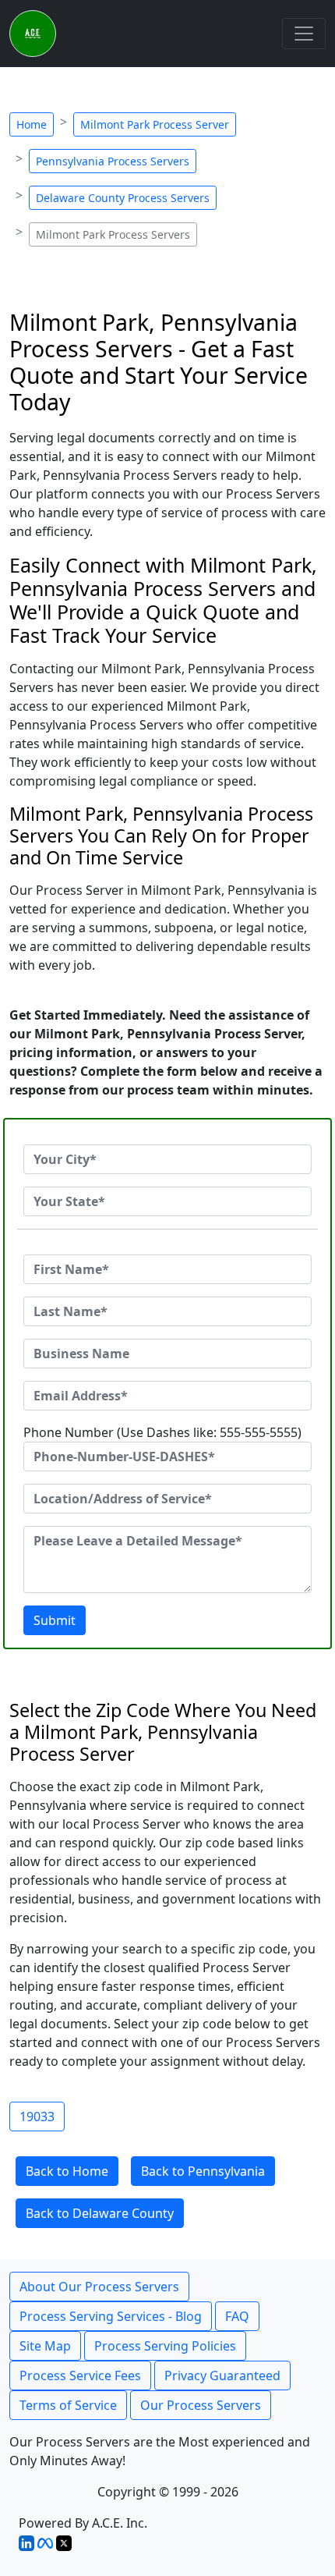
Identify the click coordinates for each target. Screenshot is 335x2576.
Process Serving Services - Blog (111, 2316)
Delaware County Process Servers (123, 198)
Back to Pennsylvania (203, 2171)
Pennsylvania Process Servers (113, 161)
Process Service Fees (80, 2376)
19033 (37, 2117)
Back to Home (67, 2171)
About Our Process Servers (99, 2287)
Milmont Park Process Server (155, 124)
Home (32, 124)
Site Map (45, 2346)
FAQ (237, 2316)
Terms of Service (68, 2405)
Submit (55, 1620)
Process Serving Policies (165, 2346)
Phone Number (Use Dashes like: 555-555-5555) (162, 1432)
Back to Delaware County (100, 2213)
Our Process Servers (201, 2405)
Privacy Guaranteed (222, 2376)
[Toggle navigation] (304, 34)
